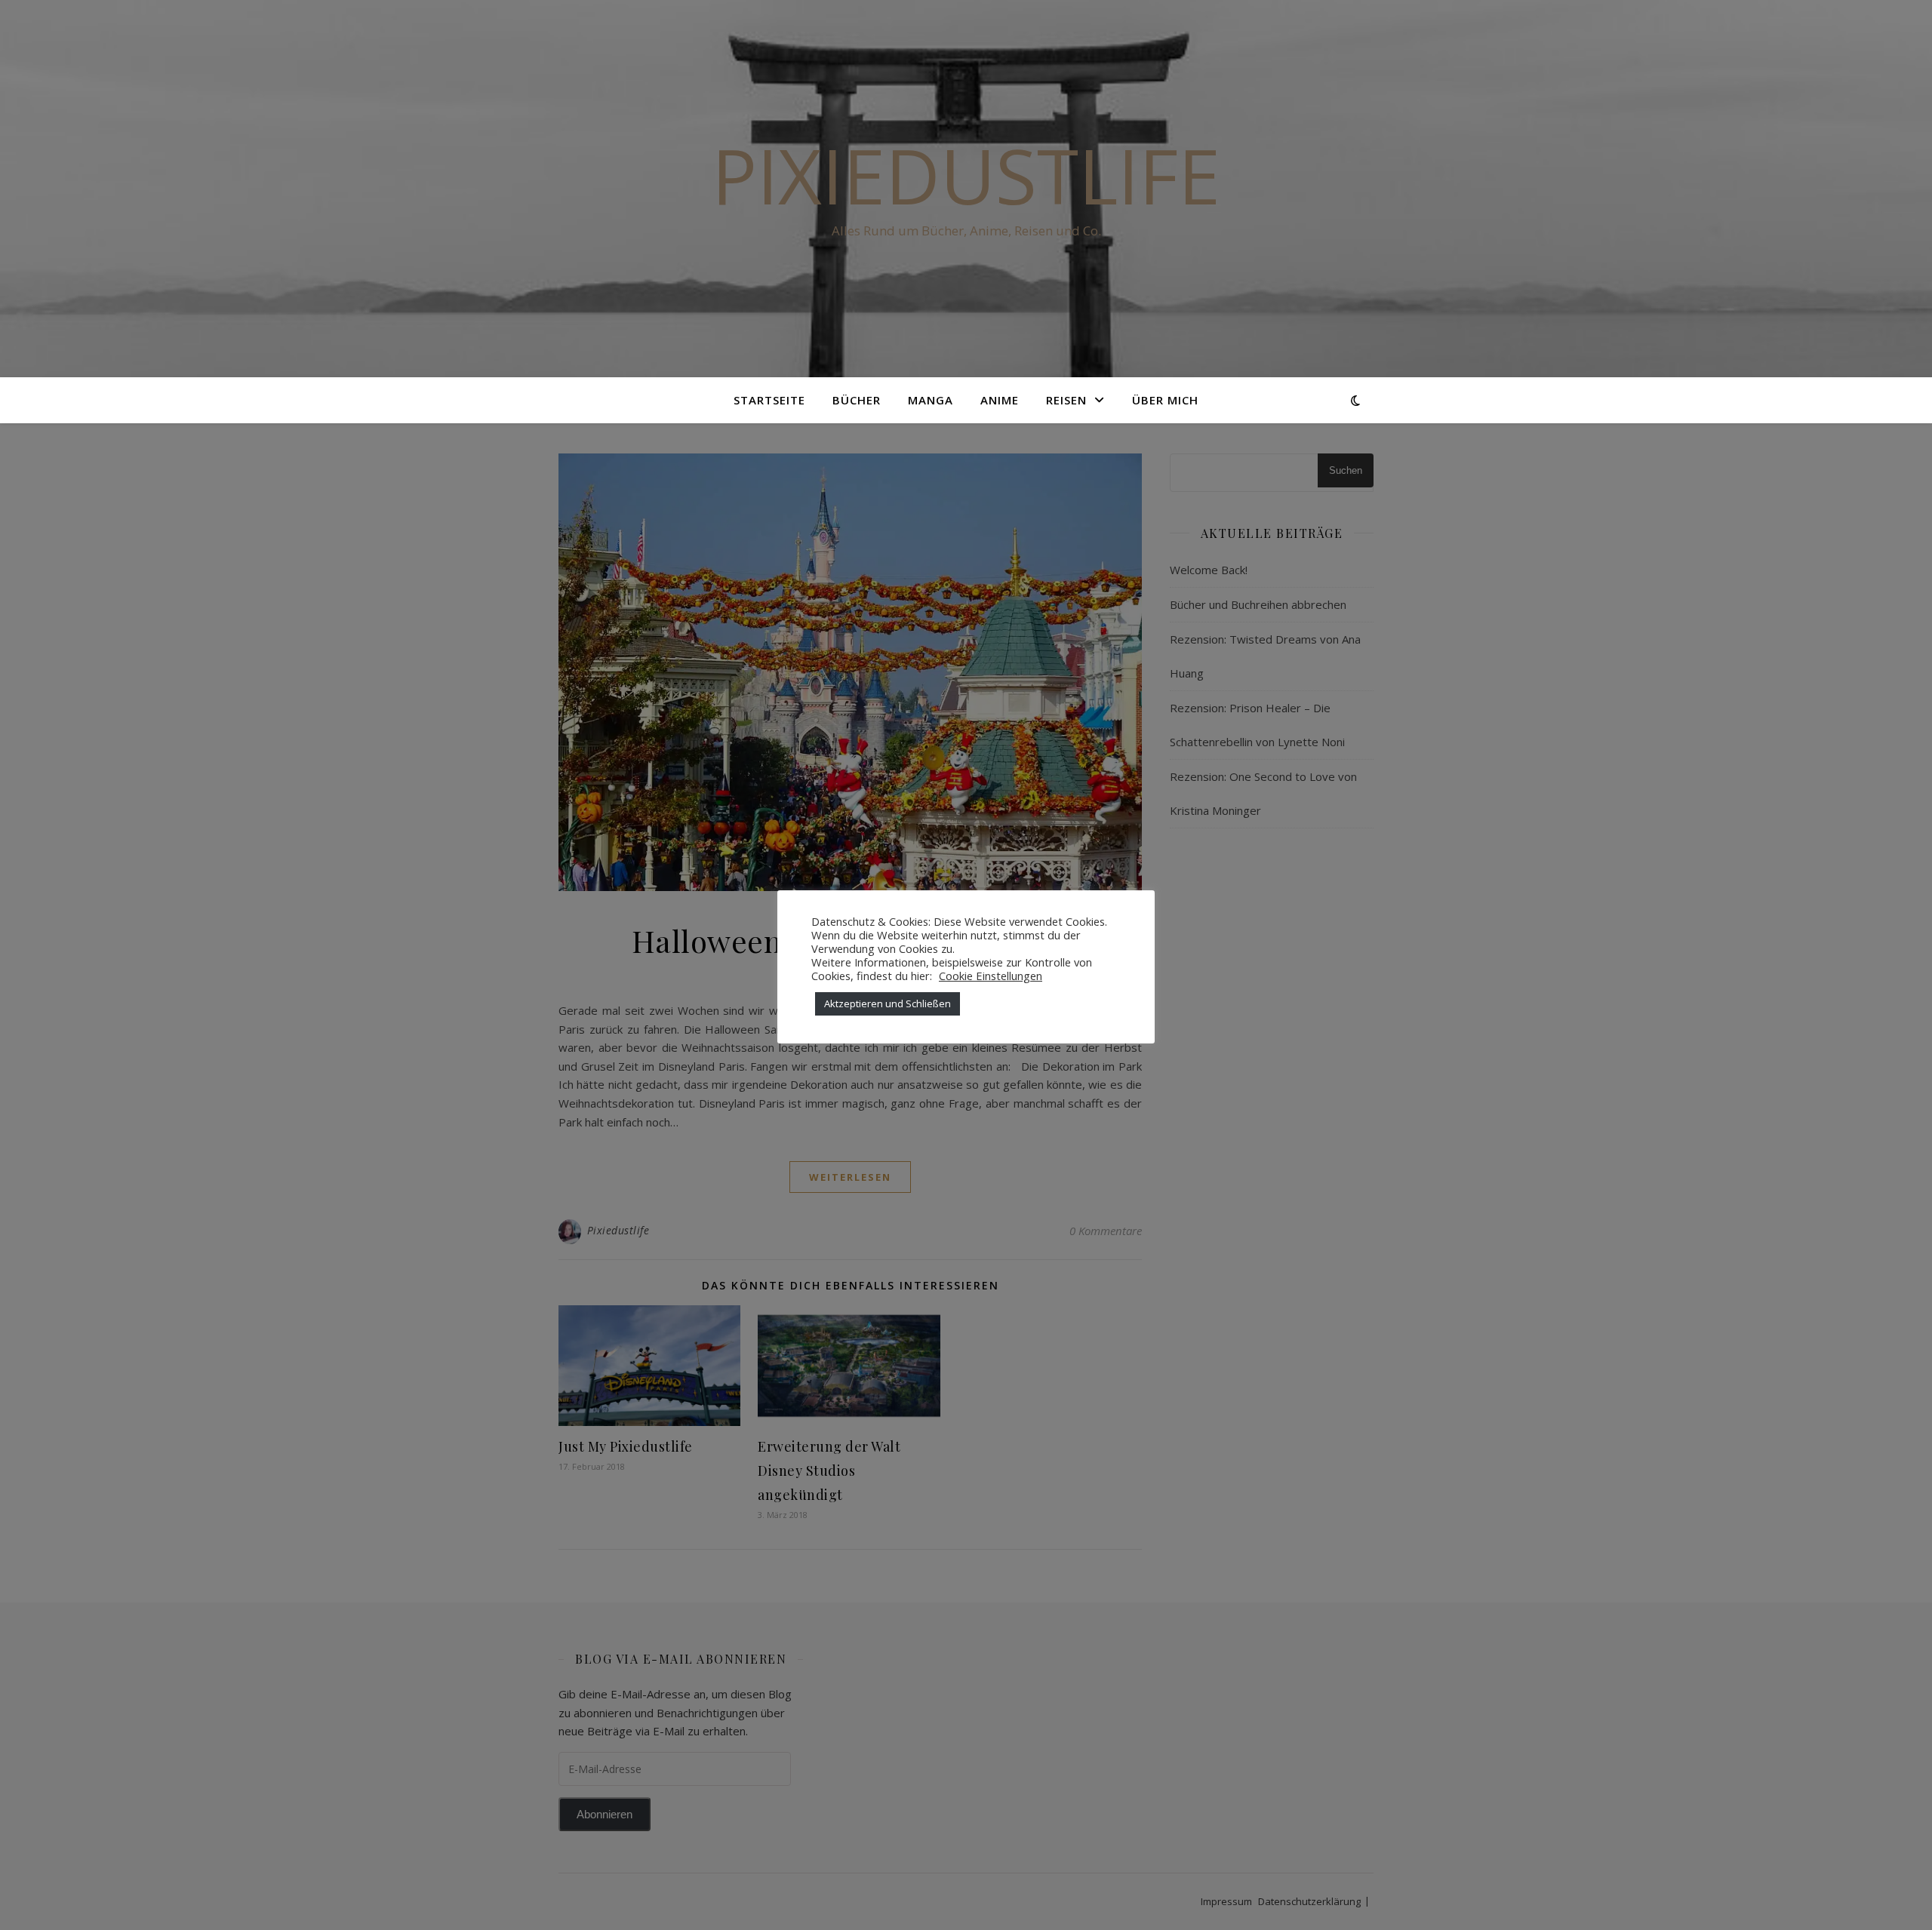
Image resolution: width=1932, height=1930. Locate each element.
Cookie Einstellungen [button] (991, 976)
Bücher (857, 400)
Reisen (1066, 400)
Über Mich (1165, 400)
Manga (931, 400)
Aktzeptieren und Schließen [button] (888, 1003)
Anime (1000, 400)
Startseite (769, 400)
